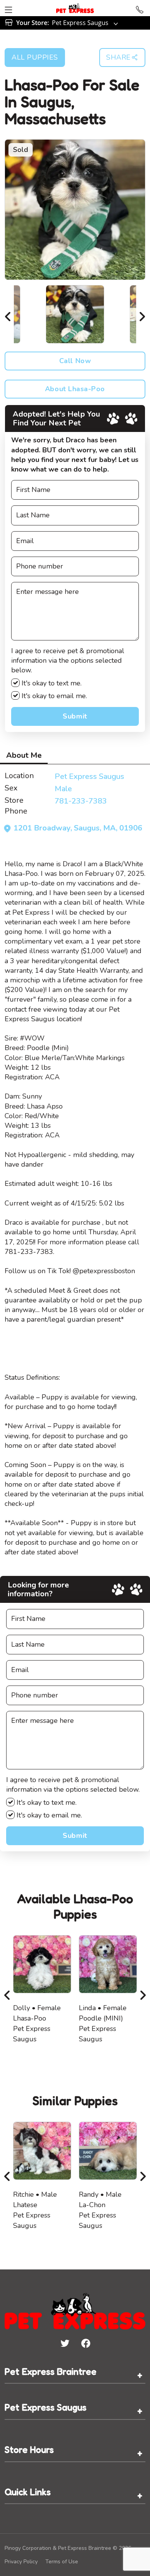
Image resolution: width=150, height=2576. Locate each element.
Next (142, 314)
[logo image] (75, 8)
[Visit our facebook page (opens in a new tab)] (85, 2343)
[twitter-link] (65, 2343)
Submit (75, 716)
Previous (8, 314)
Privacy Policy (21, 2562)
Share (118, 57)
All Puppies (35, 57)
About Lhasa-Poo (75, 389)
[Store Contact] (140, 8)
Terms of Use (62, 2562)
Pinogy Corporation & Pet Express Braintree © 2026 (68, 2548)
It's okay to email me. (53, 696)
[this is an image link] (75, 2310)
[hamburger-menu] (8, 8)
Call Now (75, 361)
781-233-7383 (81, 801)
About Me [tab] (24, 755)
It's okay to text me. (51, 683)
